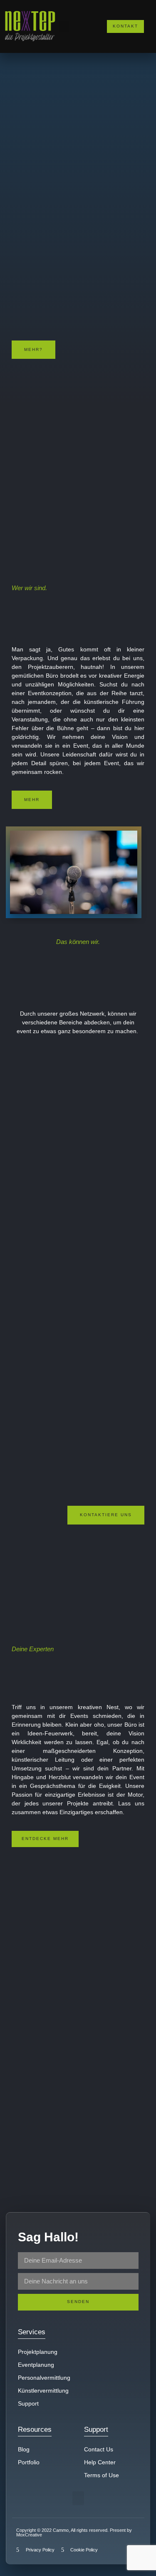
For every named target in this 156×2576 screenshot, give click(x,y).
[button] (64, 26)
